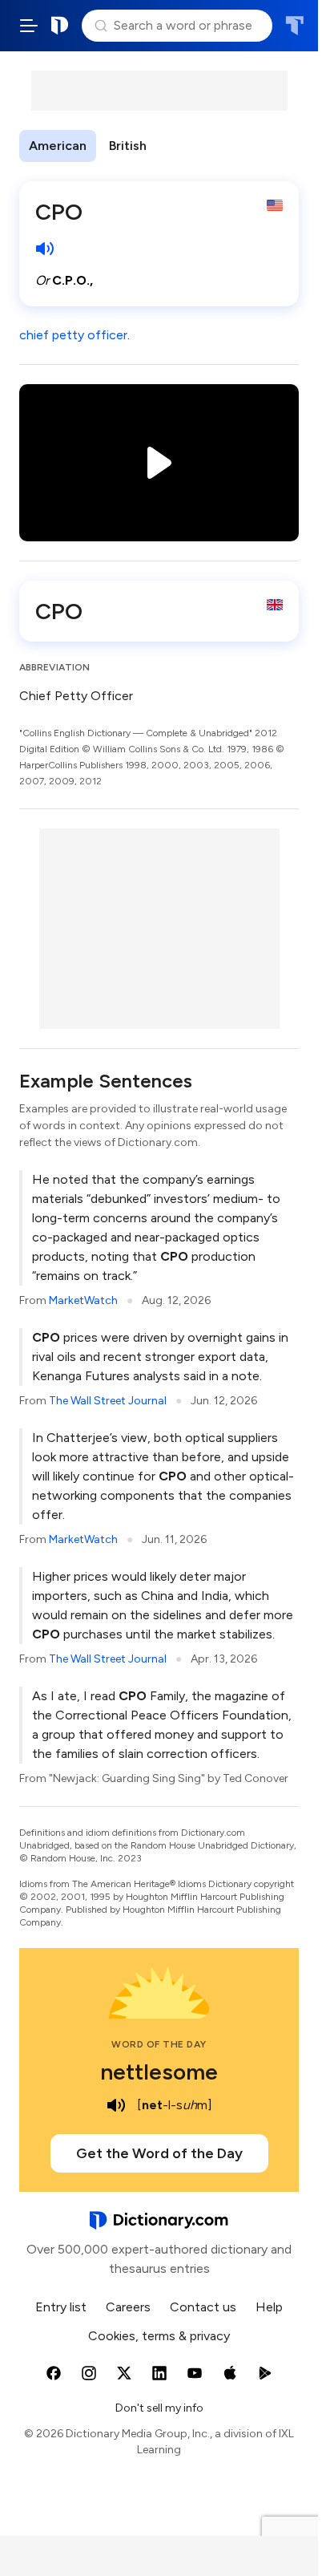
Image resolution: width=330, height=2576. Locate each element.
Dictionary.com (60, 26)
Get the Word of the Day (159, 2153)
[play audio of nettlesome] (116, 2105)
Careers (128, 2307)
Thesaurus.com (294, 26)
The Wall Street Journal (108, 1401)
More (185, 146)
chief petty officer (73, 335)
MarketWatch (83, 1300)
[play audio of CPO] (45, 249)
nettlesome (159, 2072)
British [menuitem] (128, 146)
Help (269, 2307)
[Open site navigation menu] (29, 26)
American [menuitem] (58, 146)
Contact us (203, 2307)
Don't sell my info (159, 2408)
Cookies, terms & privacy (159, 2336)
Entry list (61, 2307)
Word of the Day (159, 2044)
